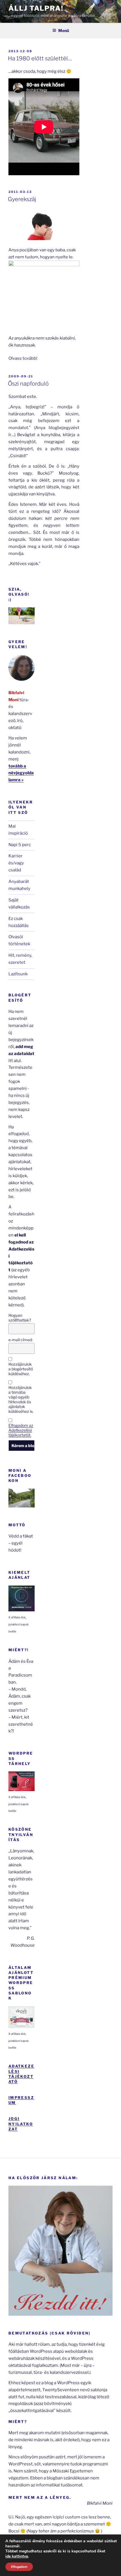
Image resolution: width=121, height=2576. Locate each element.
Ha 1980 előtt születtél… (40, 58)
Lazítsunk (18, 974)
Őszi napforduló (28, 384)
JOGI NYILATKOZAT (21, 2124)
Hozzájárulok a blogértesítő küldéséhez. (21, 1369)
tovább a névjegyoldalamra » (21, 773)
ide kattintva (17, 2556)
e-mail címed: (21, 1340)
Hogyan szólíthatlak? (20, 1318)
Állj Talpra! (36, 8)
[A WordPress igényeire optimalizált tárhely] (22, 1790)
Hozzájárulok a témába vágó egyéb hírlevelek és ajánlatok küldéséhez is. (21, 1399)
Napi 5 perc (20, 845)
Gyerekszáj (22, 199)
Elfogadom (19, 2567)
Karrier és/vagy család (16, 863)
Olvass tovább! (23, 358)
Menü (64, 30)
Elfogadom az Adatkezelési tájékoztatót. (21, 1430)
